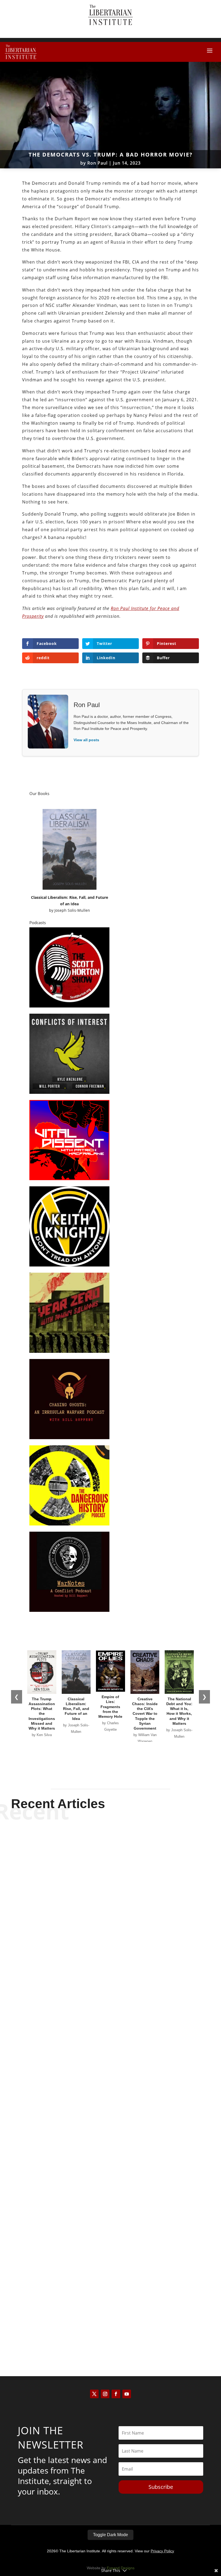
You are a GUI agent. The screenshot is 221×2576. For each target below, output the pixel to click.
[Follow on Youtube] (127, 2394)
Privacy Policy (162, 2551)
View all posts (86, 740)
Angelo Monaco (101, 2329)
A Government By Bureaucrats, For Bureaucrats (110, 2319)
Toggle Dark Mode (110, 2535)
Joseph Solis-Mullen (72, 910)
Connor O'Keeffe (101, 2158)
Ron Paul (97, 163)
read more (110, 1996)
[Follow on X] (94, 2394)
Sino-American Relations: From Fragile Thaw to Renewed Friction (111, 1972)
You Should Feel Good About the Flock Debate (111, 2148)
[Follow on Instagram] (105, 2394)
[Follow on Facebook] (116, 2394)
